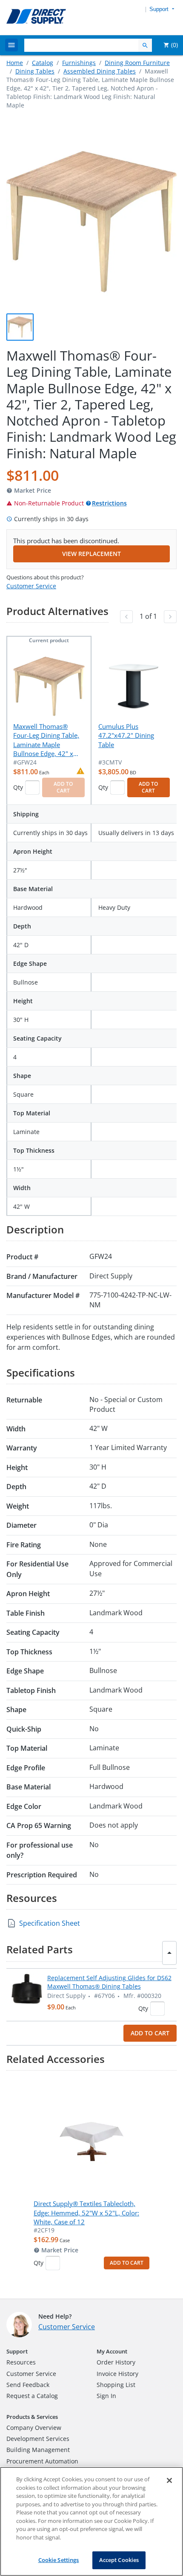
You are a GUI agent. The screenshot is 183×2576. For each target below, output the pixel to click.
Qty (18, 787)
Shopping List (116, 2385)
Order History (116, 2362)
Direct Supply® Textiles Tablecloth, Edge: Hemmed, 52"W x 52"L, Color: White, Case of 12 (86, 2213)
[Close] (169, 2480)
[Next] (170, 617)
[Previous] (126, 617)
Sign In (106, 2396)
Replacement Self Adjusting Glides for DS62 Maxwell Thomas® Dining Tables (109, 1982)
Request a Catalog (32, 2396)
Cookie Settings (59, 2560)
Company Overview (34, 2428)
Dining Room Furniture (137, 63)
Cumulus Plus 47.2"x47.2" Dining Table (126, 735)
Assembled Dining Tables (100, 71)
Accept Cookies (119, 2560)
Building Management (38, 2450)
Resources (21, 2362)
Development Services (38, 2439)
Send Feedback (28, 2385)
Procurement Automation (42, 2461)
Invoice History (117, 2374)
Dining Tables (35, 71)
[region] (91, 2521)
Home (15, 63)
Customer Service (31, 586)
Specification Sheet (50, 1923)
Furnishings (79, 63)
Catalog (43, 63)
